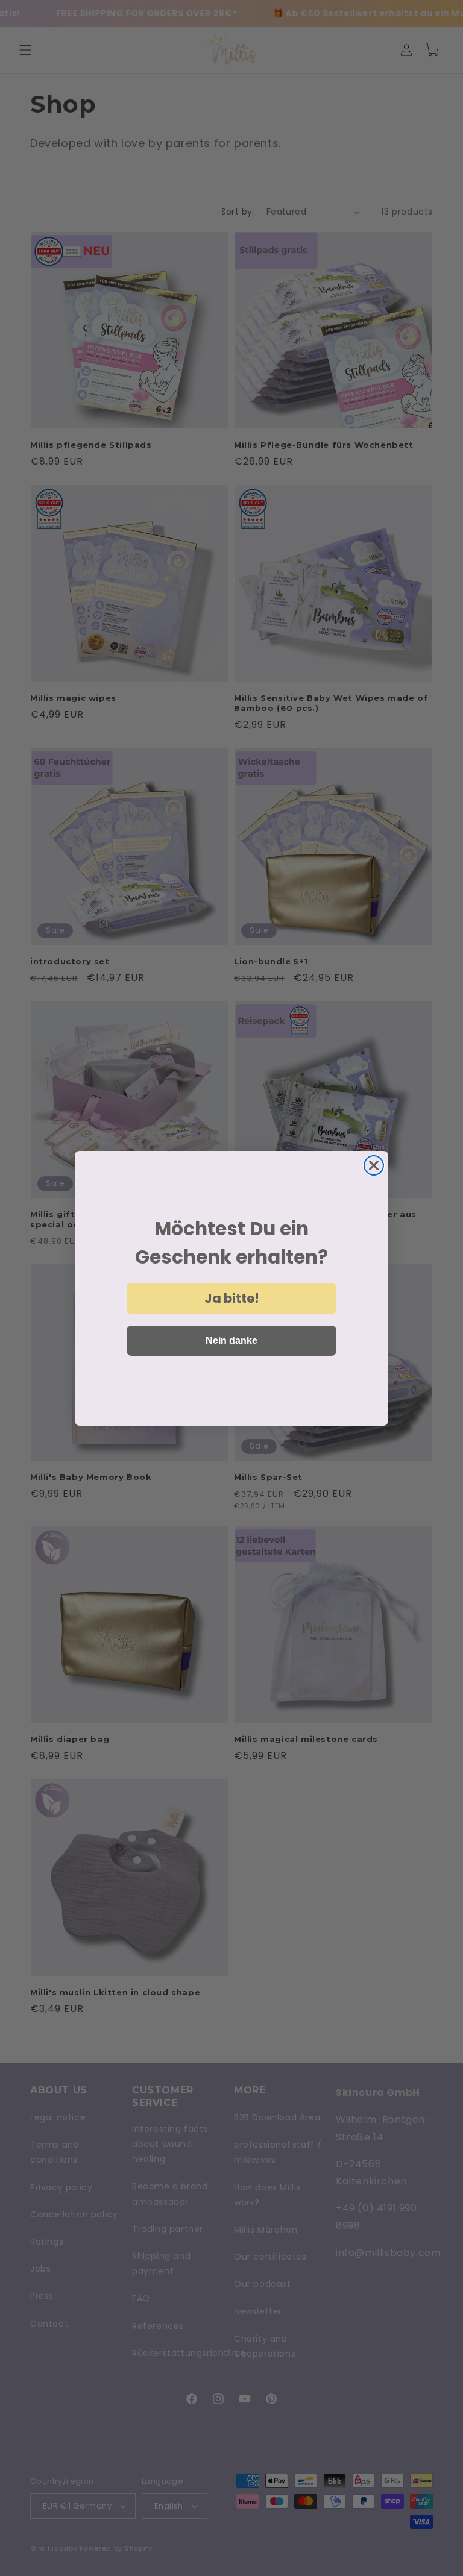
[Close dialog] (374, 1165)
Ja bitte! (232, 1298)
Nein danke (231, 1340)
